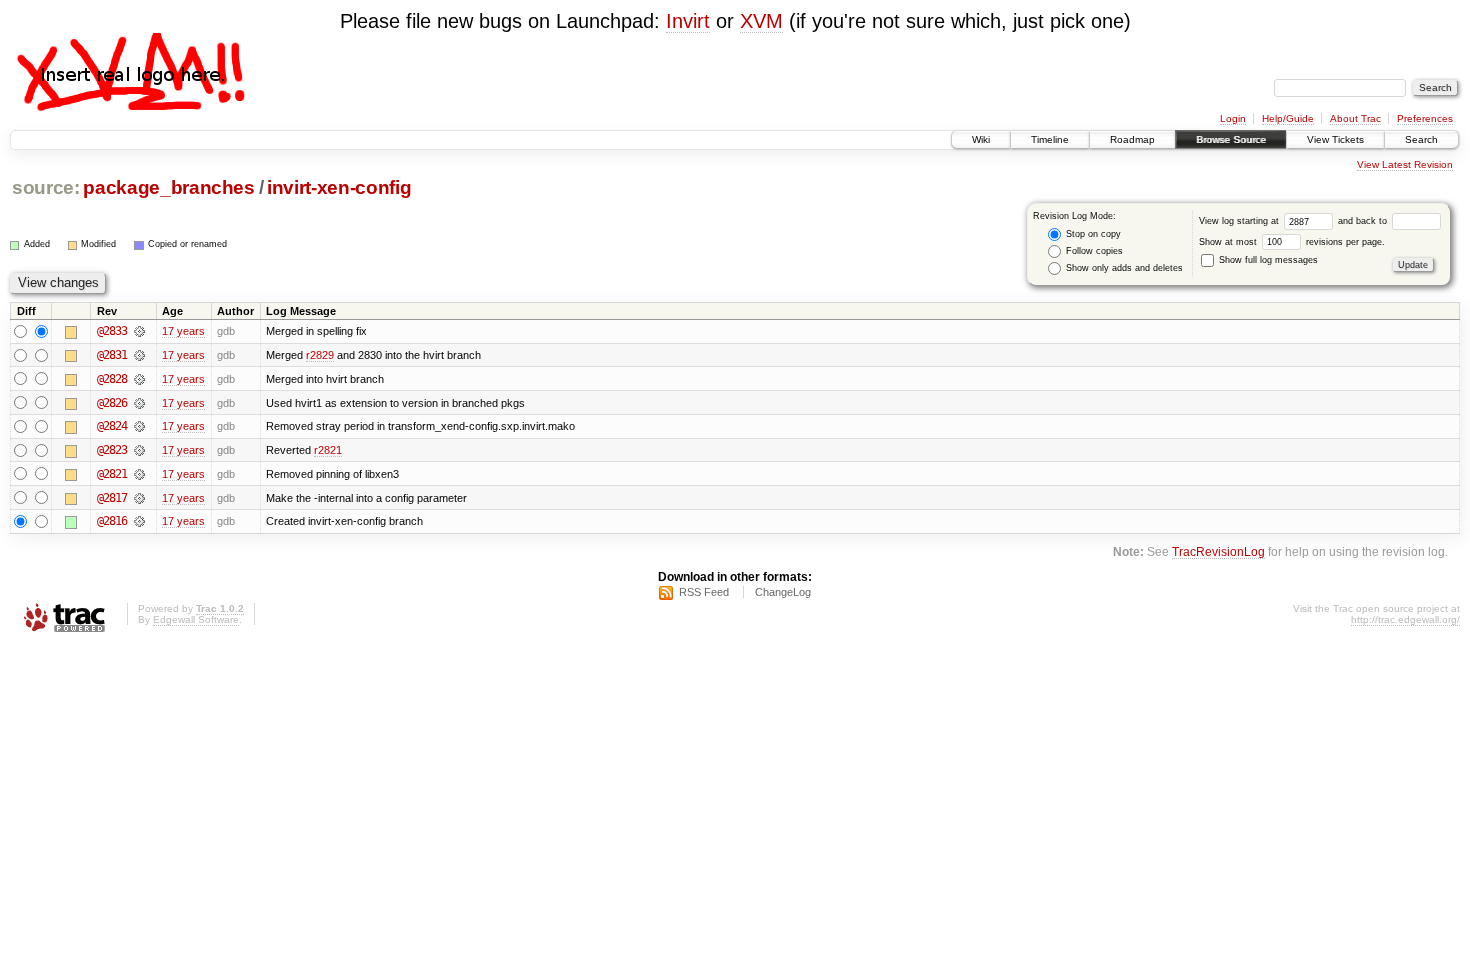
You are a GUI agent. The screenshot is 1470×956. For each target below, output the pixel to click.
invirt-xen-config (339, 187)
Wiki (981, 139)
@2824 (112, 426)
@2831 (112, 355)
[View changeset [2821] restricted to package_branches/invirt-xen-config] (139, 474)
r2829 (320, 355)
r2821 (328, 450)
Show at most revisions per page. (1292, 242)
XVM (761, 21)
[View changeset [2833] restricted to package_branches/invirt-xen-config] (139, 331)
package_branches (169, 187)
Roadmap (1132, 139)
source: (46, 187)
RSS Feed (704, 592)
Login (1233, 118)
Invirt (688, 21)
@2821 (112, 474)
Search (1421, 139)
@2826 (112, 403)
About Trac (1355, 118)
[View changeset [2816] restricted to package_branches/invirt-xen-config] (139, 521)
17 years (183, 331)
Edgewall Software (196, 619)
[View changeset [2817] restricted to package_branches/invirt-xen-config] (139, 498)
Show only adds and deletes (1123, 268)
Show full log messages (1267, 260)
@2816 (112, 521)
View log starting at (1240, 221)
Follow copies (1093, 251)
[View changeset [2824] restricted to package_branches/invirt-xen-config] (139, 426)
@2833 (112, 331)
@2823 (112, 450)
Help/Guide (1288, 118)
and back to (1364, 221)
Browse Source (1231, 139)
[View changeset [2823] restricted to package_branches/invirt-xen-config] (139, 450)
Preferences (1425, 118)
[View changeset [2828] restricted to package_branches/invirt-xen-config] (139, 379)
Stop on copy (1092, 234)
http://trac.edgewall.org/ (1405, 619)
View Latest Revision (1405, 164)
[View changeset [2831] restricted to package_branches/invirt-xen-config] (139, 355)
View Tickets (1335, 139)
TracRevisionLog (1218, 551)
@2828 (112, 379)
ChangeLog (783, 592)
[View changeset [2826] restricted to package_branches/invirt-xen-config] (139, 403)
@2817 (112, 498)
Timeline (1050, 139)
